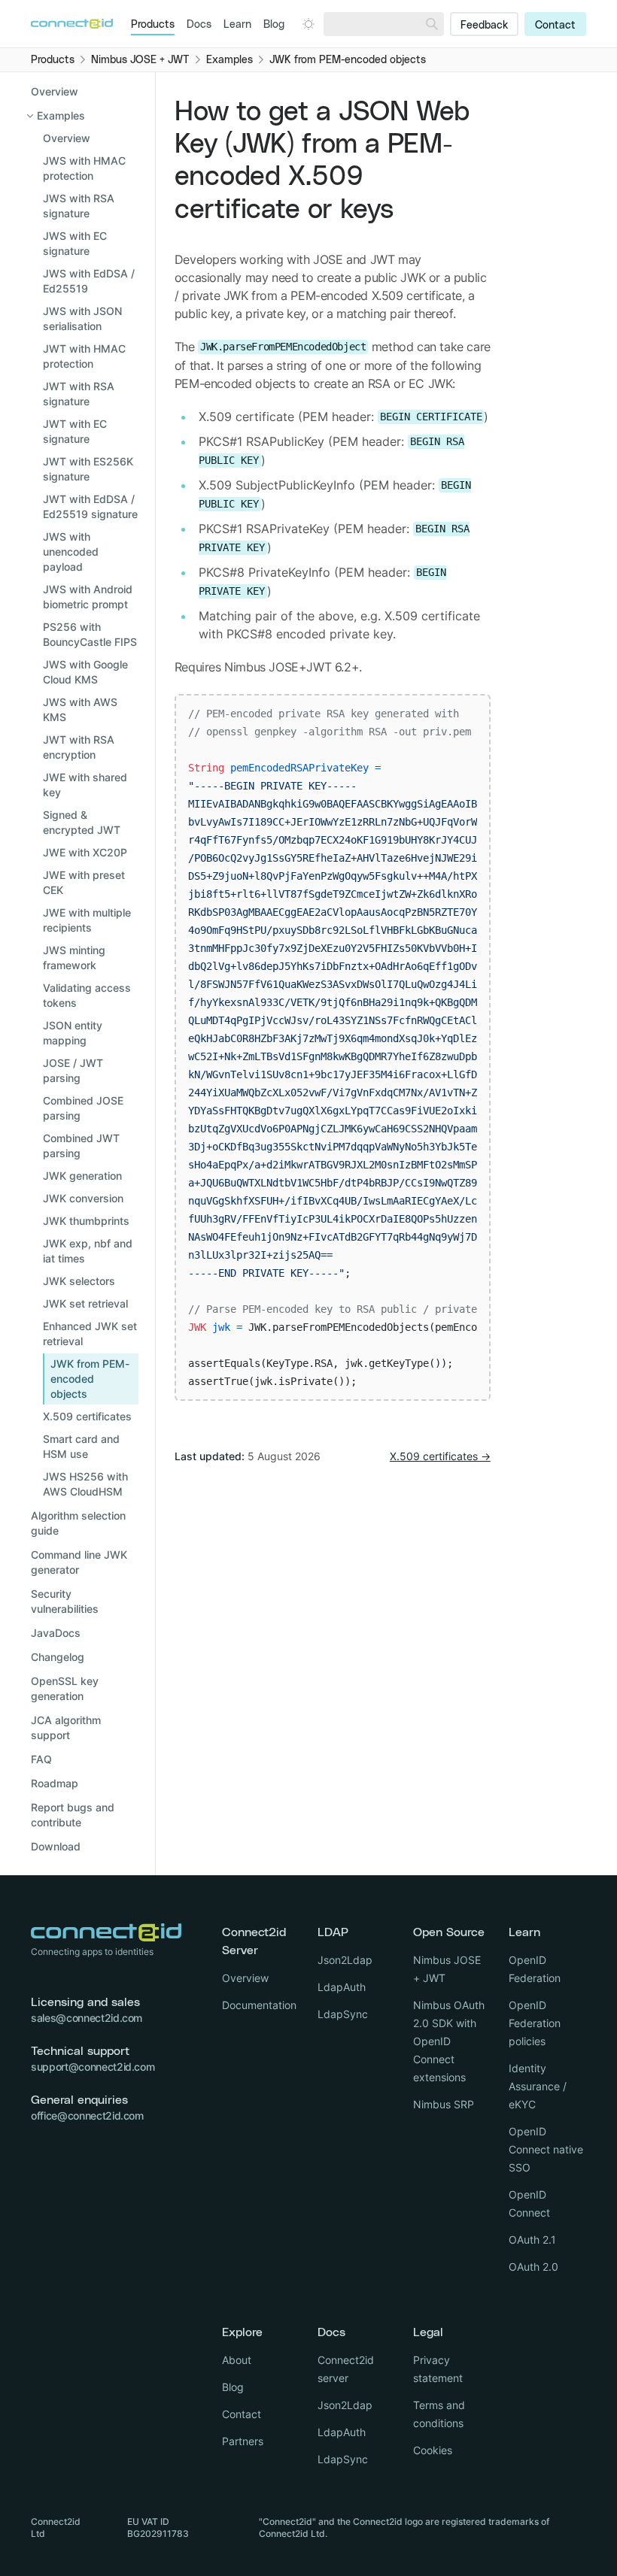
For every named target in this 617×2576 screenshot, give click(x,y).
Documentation (259, 2005)
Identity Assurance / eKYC (538, 2086)
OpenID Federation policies (535, 2023)
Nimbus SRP (444, 2104)
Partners (243, 2441)
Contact (555, 26)
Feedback (484, 26)
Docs (199, 25)
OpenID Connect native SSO (546, 2149)
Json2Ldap (345, 1960)
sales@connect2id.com (87, 2018)
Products (153, 25)
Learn (237, 25)
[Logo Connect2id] (72, 24)
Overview (55, 91)
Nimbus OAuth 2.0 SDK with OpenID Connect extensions (449, 2041)
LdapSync (343, 2014)
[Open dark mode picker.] (308, 24)
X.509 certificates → (440, 1456)
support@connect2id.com (93, 2067)
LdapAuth (342, 1987)
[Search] (432, 24)
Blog (274, 25)
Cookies (433, 2450)
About (237, 2360)
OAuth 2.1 (532, 2240)
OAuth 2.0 (533, 2267)
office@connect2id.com (87, 2115)
